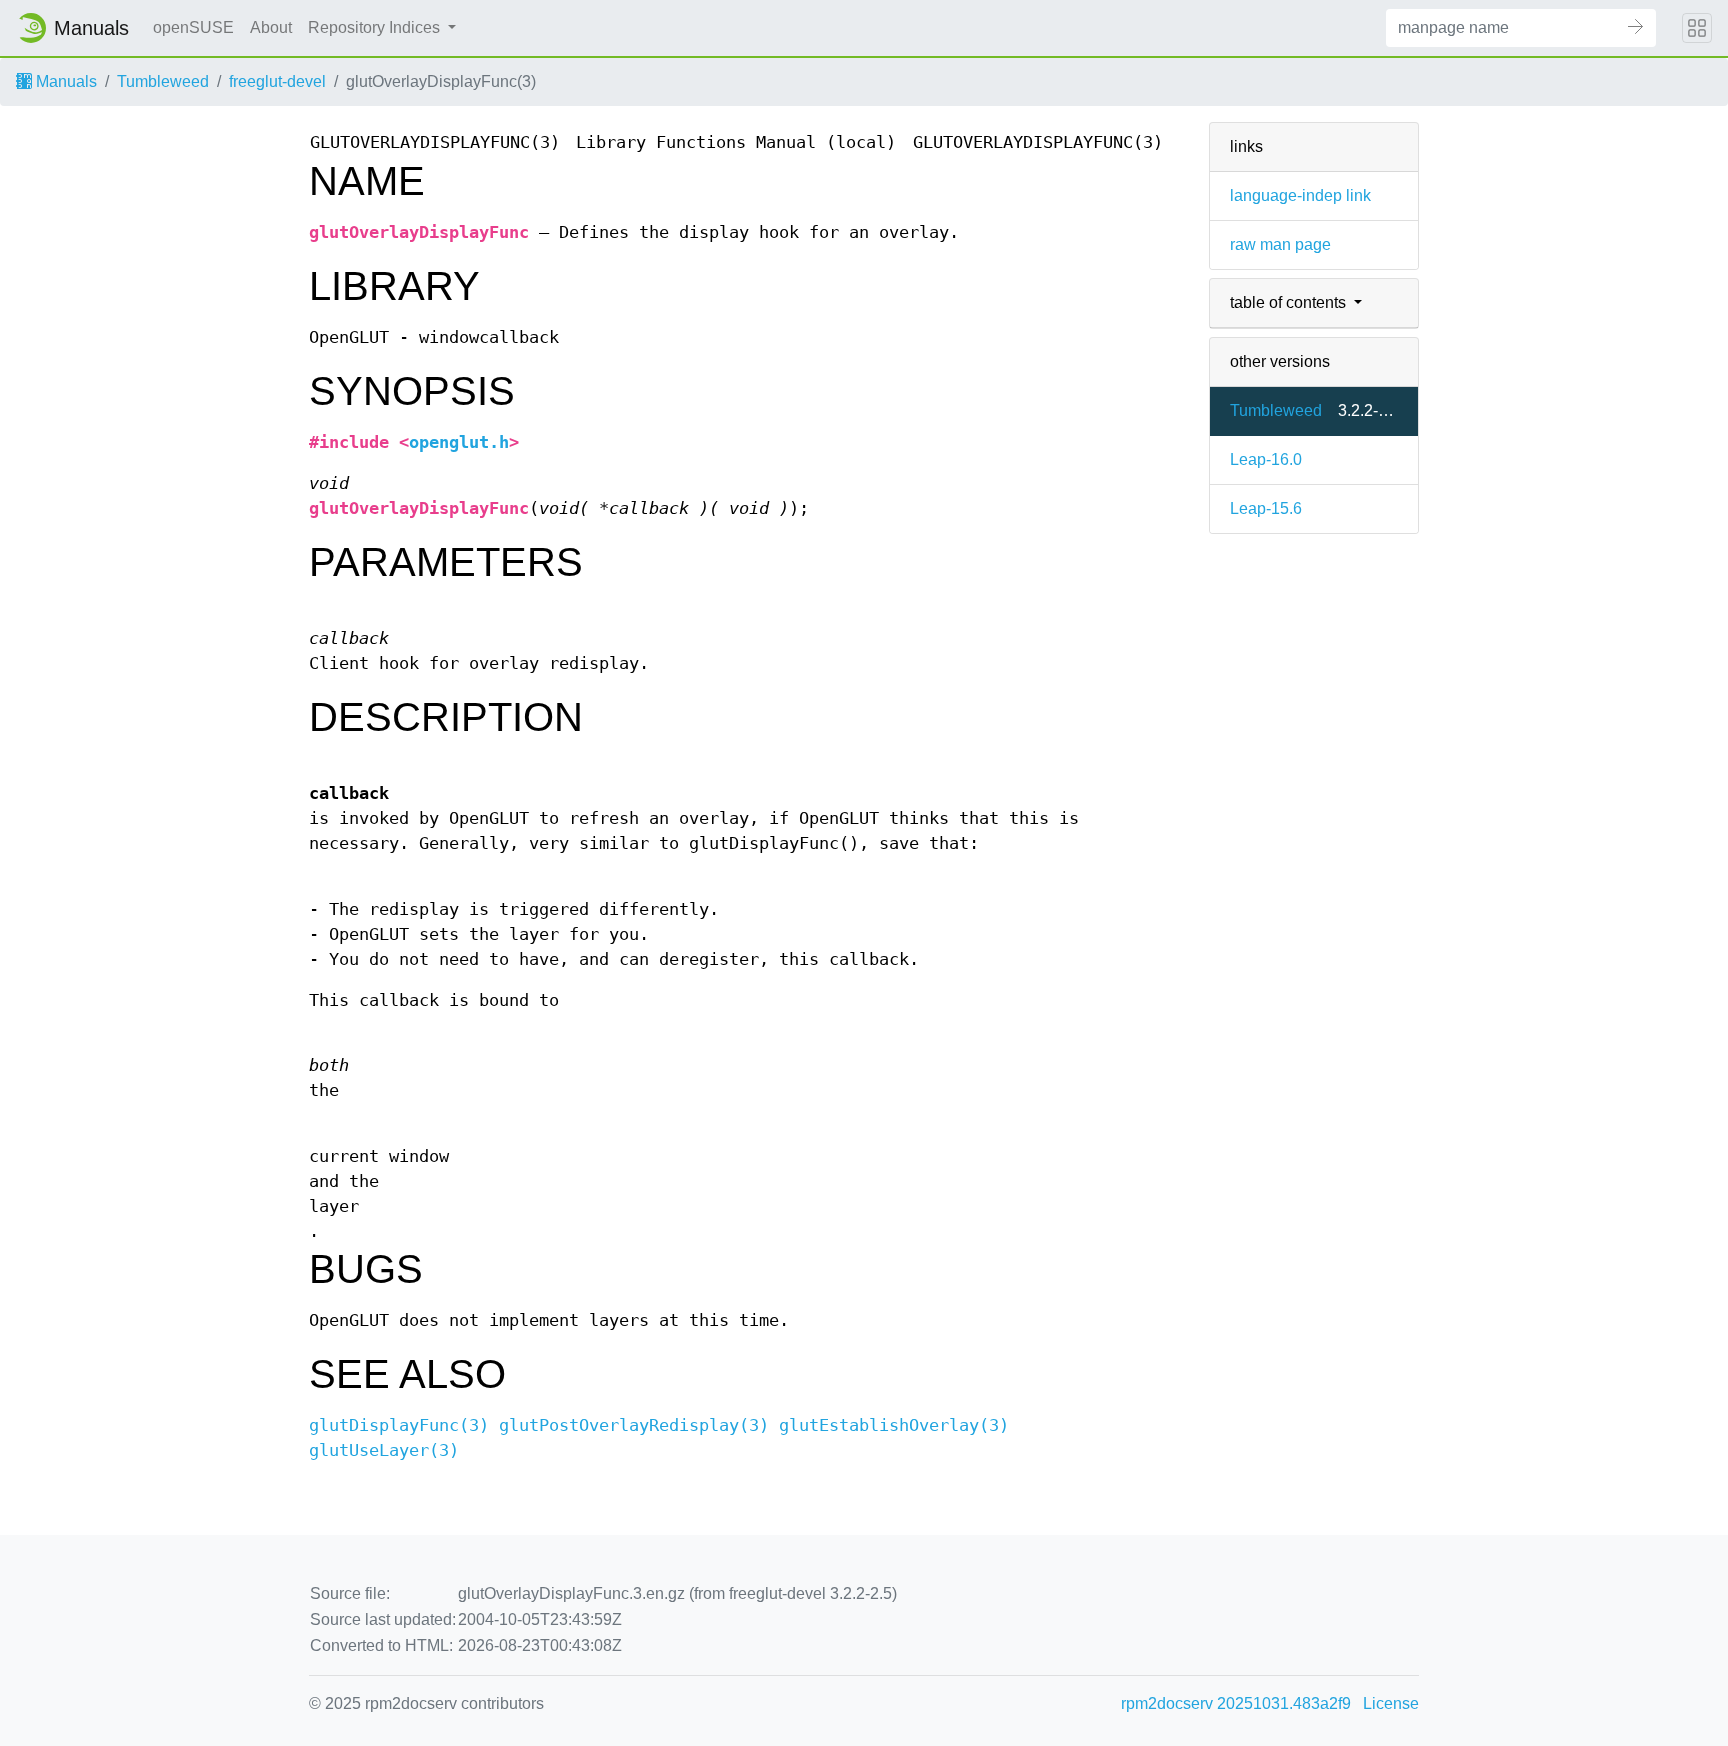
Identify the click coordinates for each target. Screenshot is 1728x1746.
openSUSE (193, 27)
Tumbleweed (163, 81)
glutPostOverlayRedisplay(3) (634, 1425)
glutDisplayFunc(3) (399, 1425)
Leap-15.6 (1266, 508)
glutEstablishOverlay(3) (894, 1425)
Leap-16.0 (1266, 459)
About (271, 27)
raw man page (1280, 244)
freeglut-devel (277, 81)
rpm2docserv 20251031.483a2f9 (1236, 1703)
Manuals (64, 81)
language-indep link (1300, 195)
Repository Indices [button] (376, 27)
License (1391, 1703)
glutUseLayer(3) (384, 1450)
